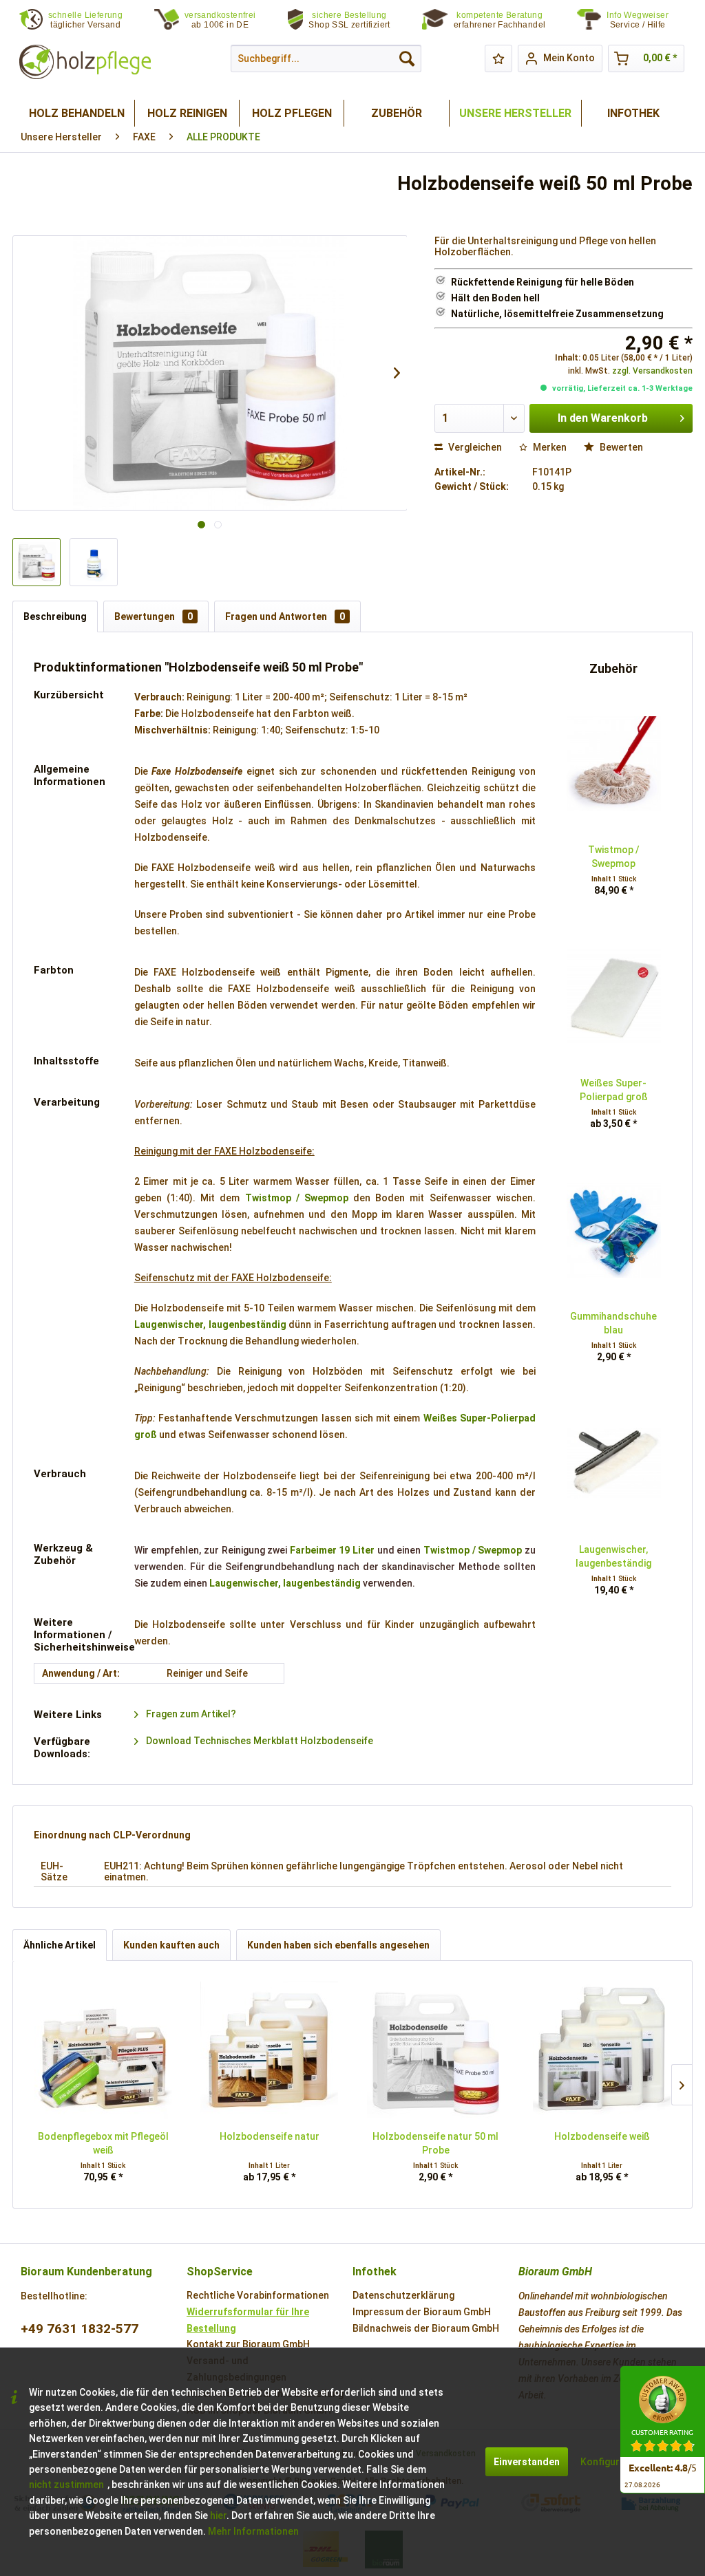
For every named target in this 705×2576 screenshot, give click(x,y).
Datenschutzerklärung (403, 2295)
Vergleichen (474, 447)
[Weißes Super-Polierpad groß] (614, 997)
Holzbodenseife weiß (602, 2136)
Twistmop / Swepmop (297, 1198)
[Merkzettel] (498, 58)
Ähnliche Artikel (60, 1945)
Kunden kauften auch (171, 1945)
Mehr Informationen (253, 2531)
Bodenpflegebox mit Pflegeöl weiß (103, 2143)
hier (218, 2515)
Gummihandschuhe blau (613, 1323)
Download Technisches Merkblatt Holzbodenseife (259, 1741)
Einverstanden (527, 2462)
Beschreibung (55, 616)
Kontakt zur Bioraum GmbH (248, 2344)
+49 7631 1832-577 (80, 2329)
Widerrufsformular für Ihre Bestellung (248, 2320)
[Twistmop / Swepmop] (614, 764)
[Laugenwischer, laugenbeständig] (614, 1463)
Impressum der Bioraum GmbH (422, 2312)
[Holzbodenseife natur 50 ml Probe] (436, 2050)
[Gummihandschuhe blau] (614, 1230)
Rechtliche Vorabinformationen (258, 2295)
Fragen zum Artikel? (190, 1714)
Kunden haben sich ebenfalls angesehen (338, 1945)
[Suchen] (407, 58)
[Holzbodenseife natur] (270, 2050)
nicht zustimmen (66, 2484)
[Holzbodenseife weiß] (602, 2050)
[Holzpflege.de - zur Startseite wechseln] (85, 62)
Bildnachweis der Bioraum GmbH (426, 2328)
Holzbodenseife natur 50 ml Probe (435, 2143)
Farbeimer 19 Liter (332, 1550)
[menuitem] (646, 20)
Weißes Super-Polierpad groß (614, 1090)
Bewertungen (154, 616)
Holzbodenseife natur (270, 2136)
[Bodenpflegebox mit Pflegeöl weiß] (103, 2050)
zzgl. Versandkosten (652, 371)
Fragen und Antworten (285, 616)
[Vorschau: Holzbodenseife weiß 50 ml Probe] (36, 562)
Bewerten (620, 447)
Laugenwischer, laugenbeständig (210, 1324)
